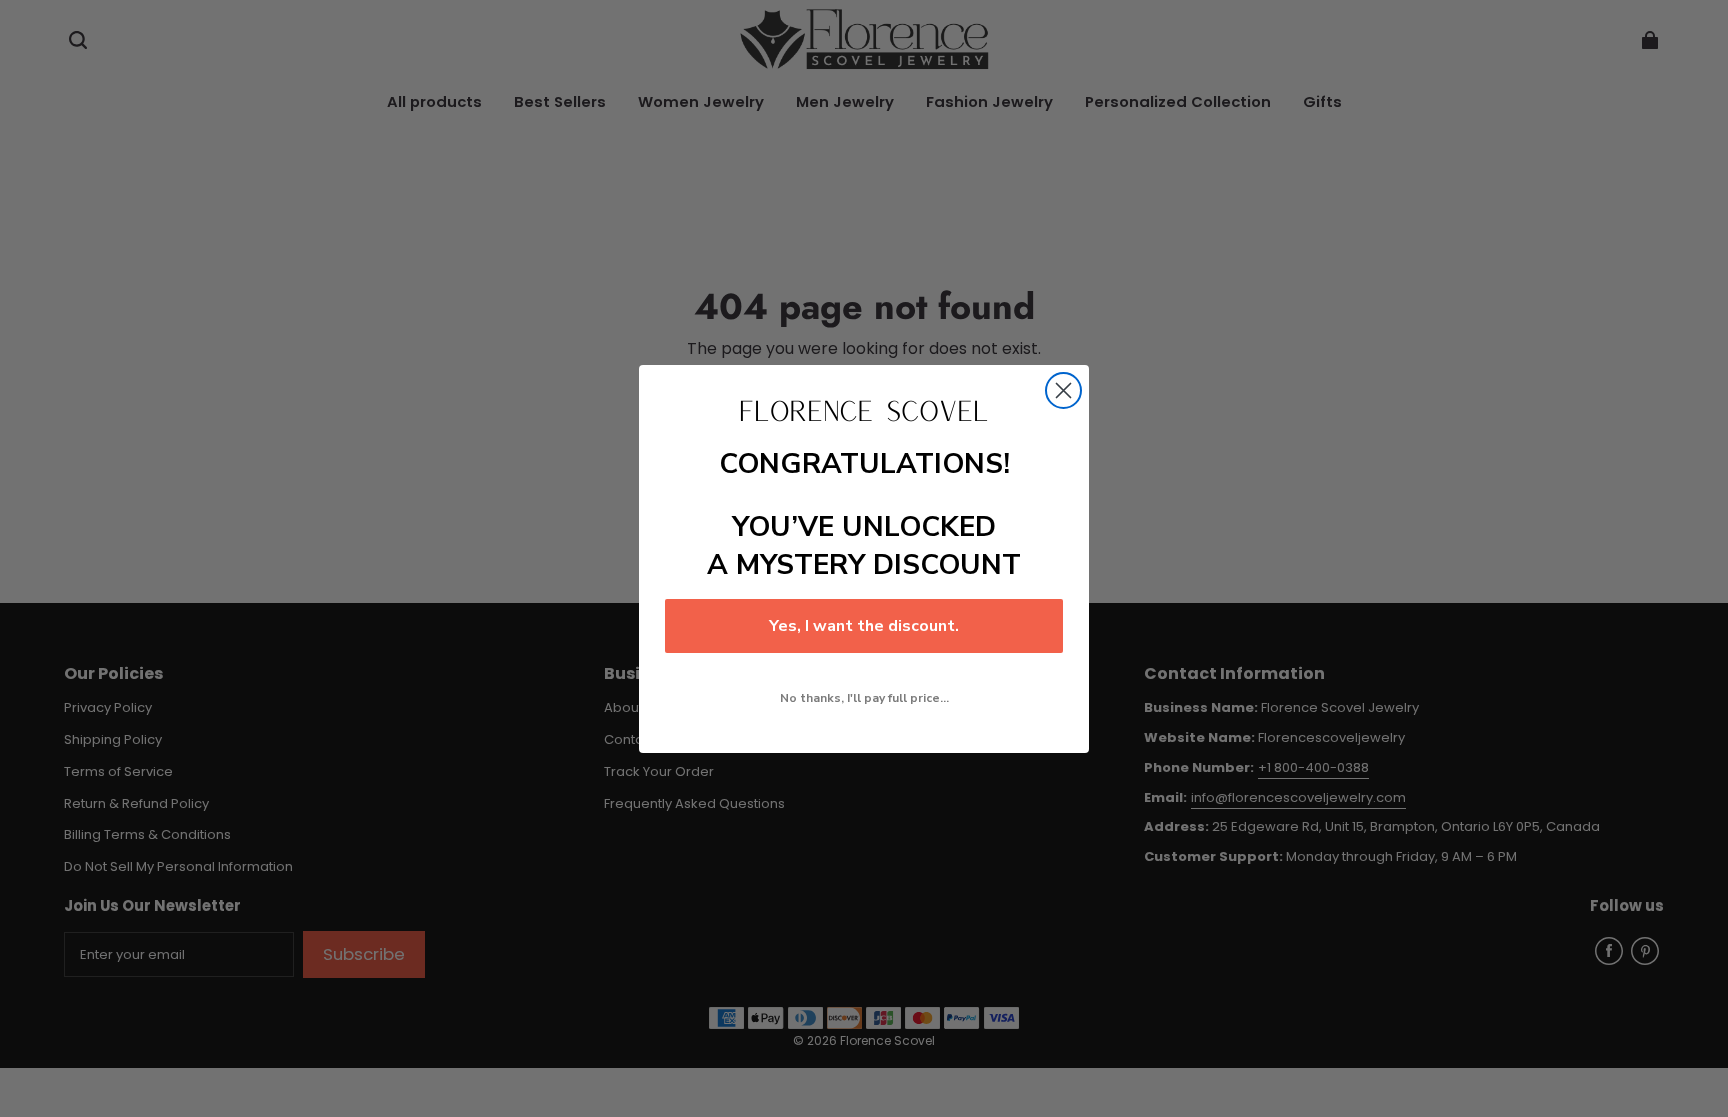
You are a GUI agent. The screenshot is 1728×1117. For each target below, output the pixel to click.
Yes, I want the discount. (864, 626)
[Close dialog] (1063, 390)
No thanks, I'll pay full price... (864, 698)
